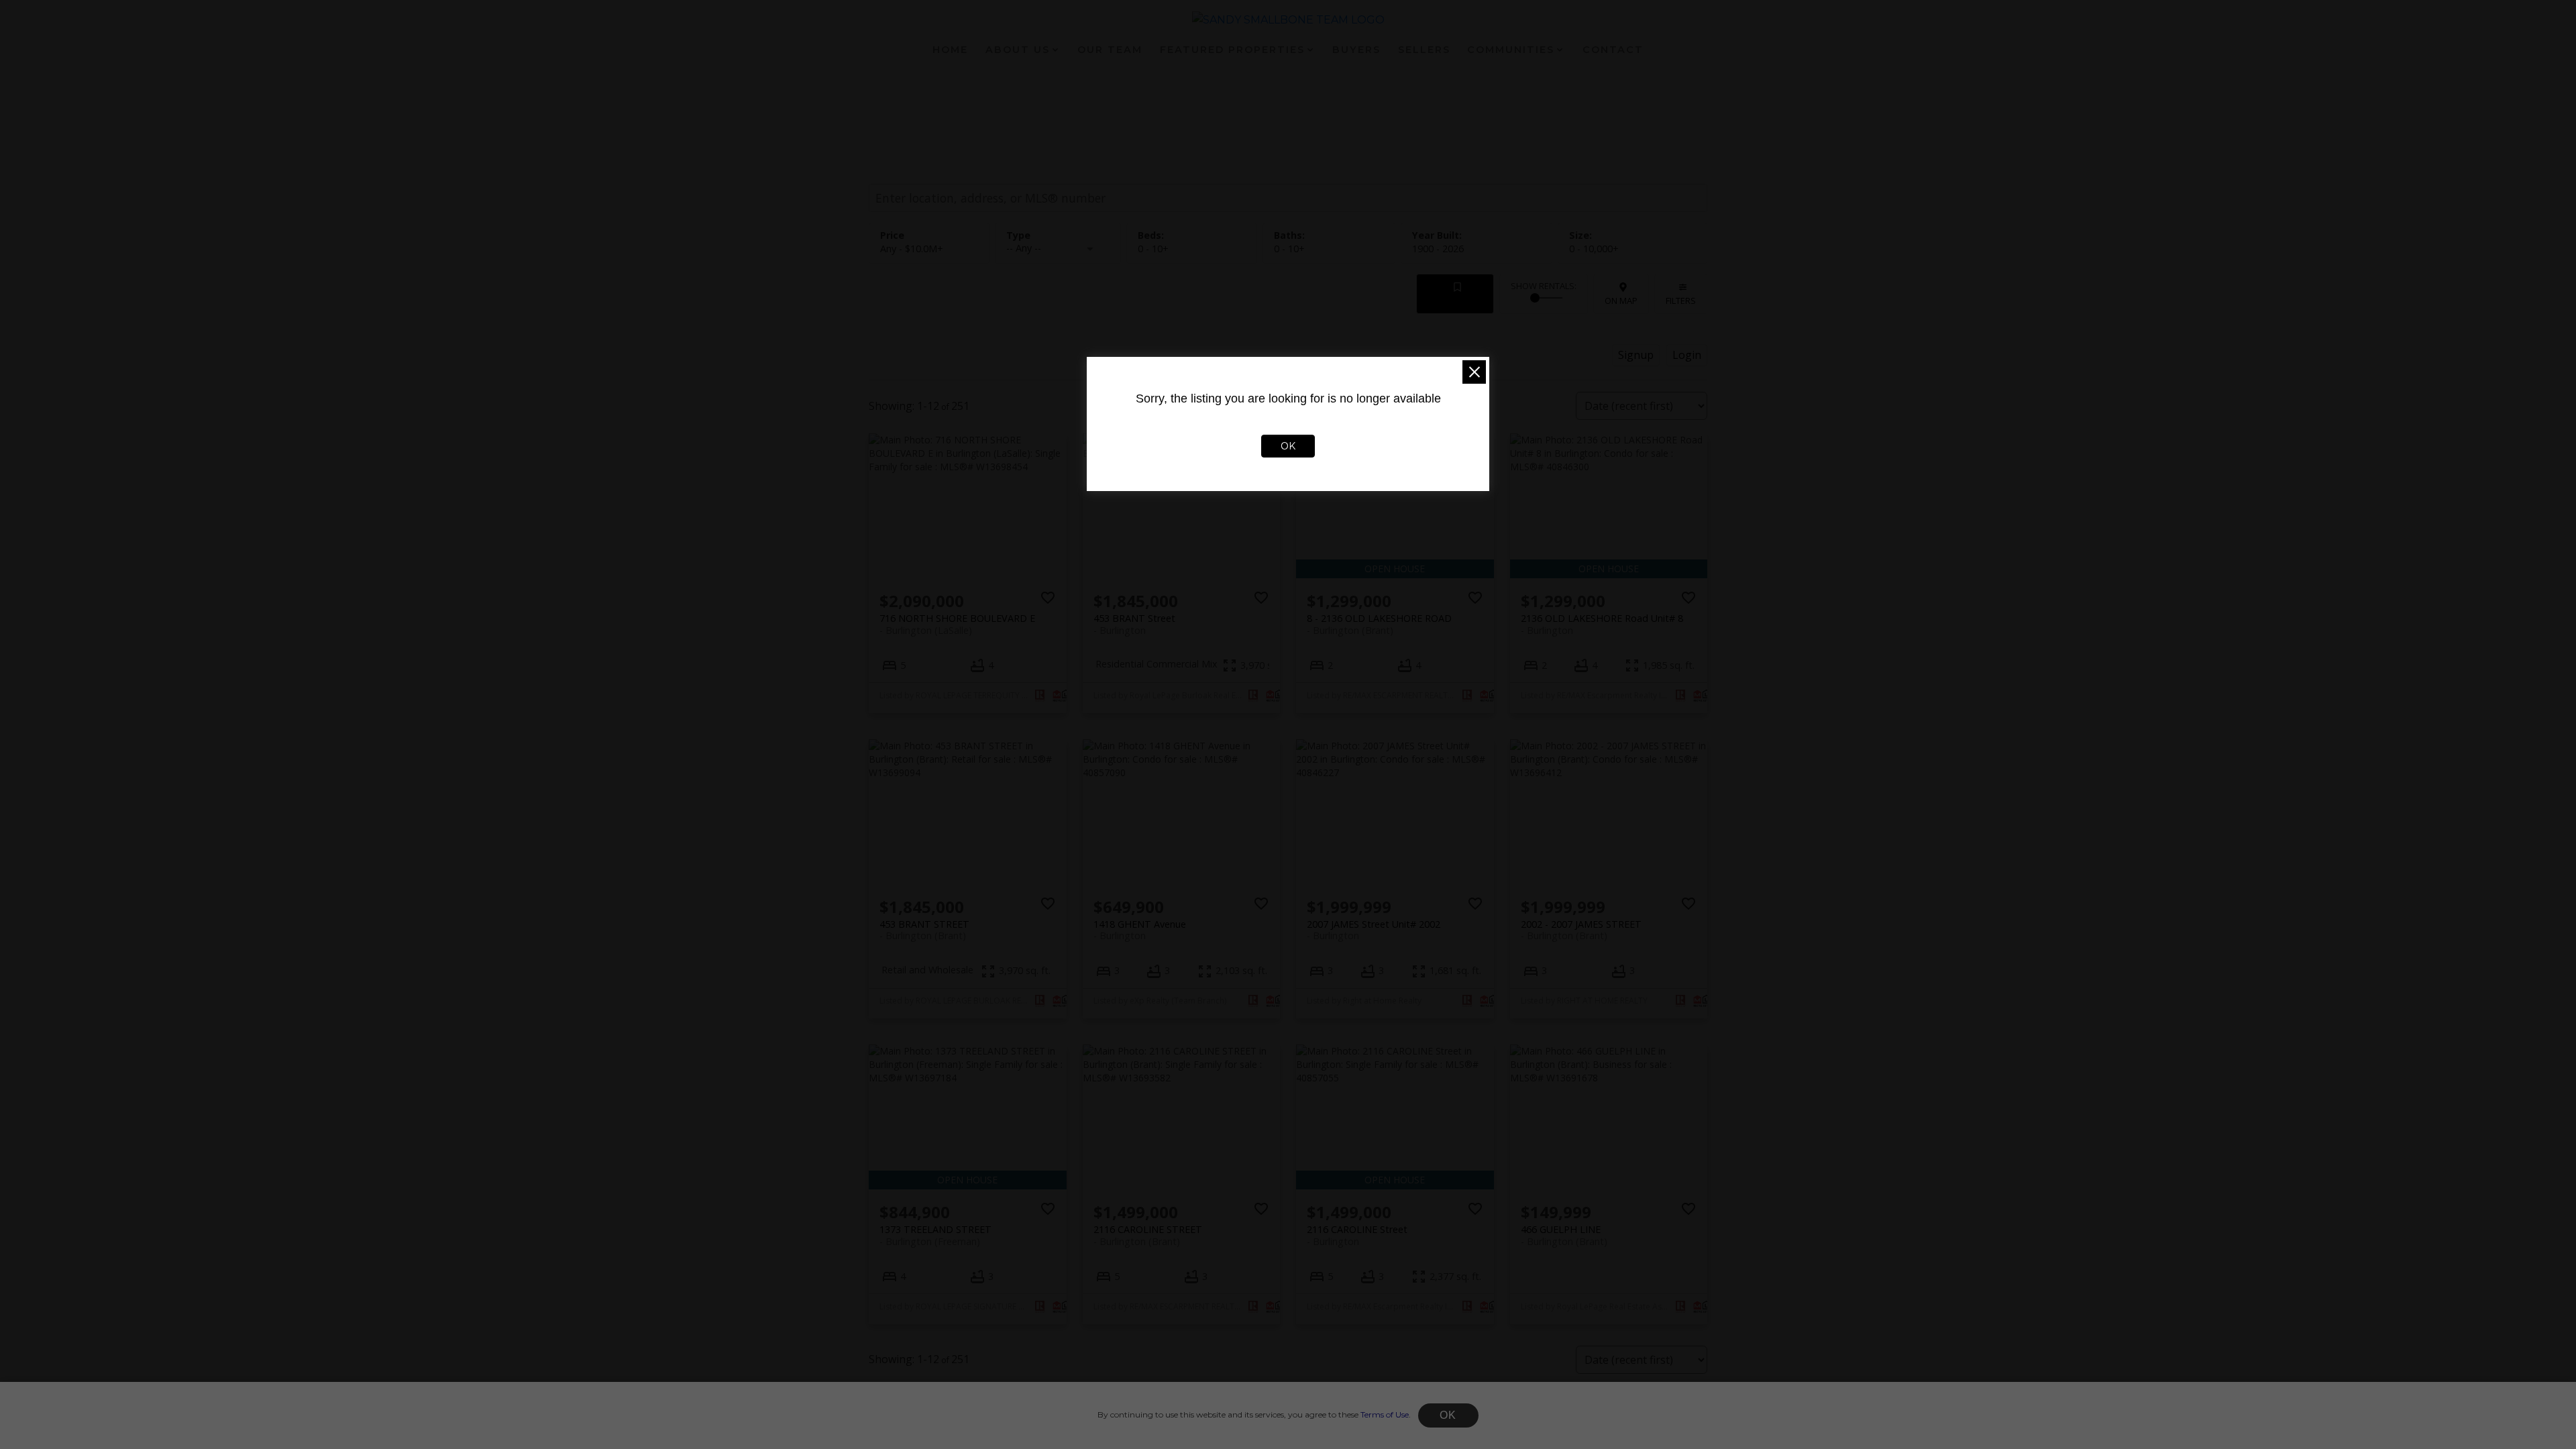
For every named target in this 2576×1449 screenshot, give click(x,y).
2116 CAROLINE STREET (1148, 1235)
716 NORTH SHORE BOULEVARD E (957, 624)
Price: (912, 249)
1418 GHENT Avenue (1140, 930)
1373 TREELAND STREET (935, 1235)
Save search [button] (1455, 301)
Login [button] (1687, 355)
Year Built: (1438, 249)
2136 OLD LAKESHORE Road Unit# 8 (1602, 624)
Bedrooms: (1153, 249)
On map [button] (1621, 301)
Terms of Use (1385, 1414)
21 (1367, 1428)
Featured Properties (1232, 50)
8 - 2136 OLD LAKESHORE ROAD (1379, 624)
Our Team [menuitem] (1110, 50)
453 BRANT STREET (924, 930)
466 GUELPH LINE (1564, 1235)
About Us (1018, 50)
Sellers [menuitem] (1424, 50)
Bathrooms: (1289, 249)
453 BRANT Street (1134, 624)
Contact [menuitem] (1613, 50)
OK (1448, 1415)
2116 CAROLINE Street (1357, 1235)
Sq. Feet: (1594, 249)
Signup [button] (1636, 355)
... (1334, 1428)
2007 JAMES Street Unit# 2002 (1374, 930)
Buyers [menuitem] (1356, 50)
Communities (1511, 50)
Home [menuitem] (950, 50)
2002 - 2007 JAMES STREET (1581, 930)
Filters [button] (1681, 301)
